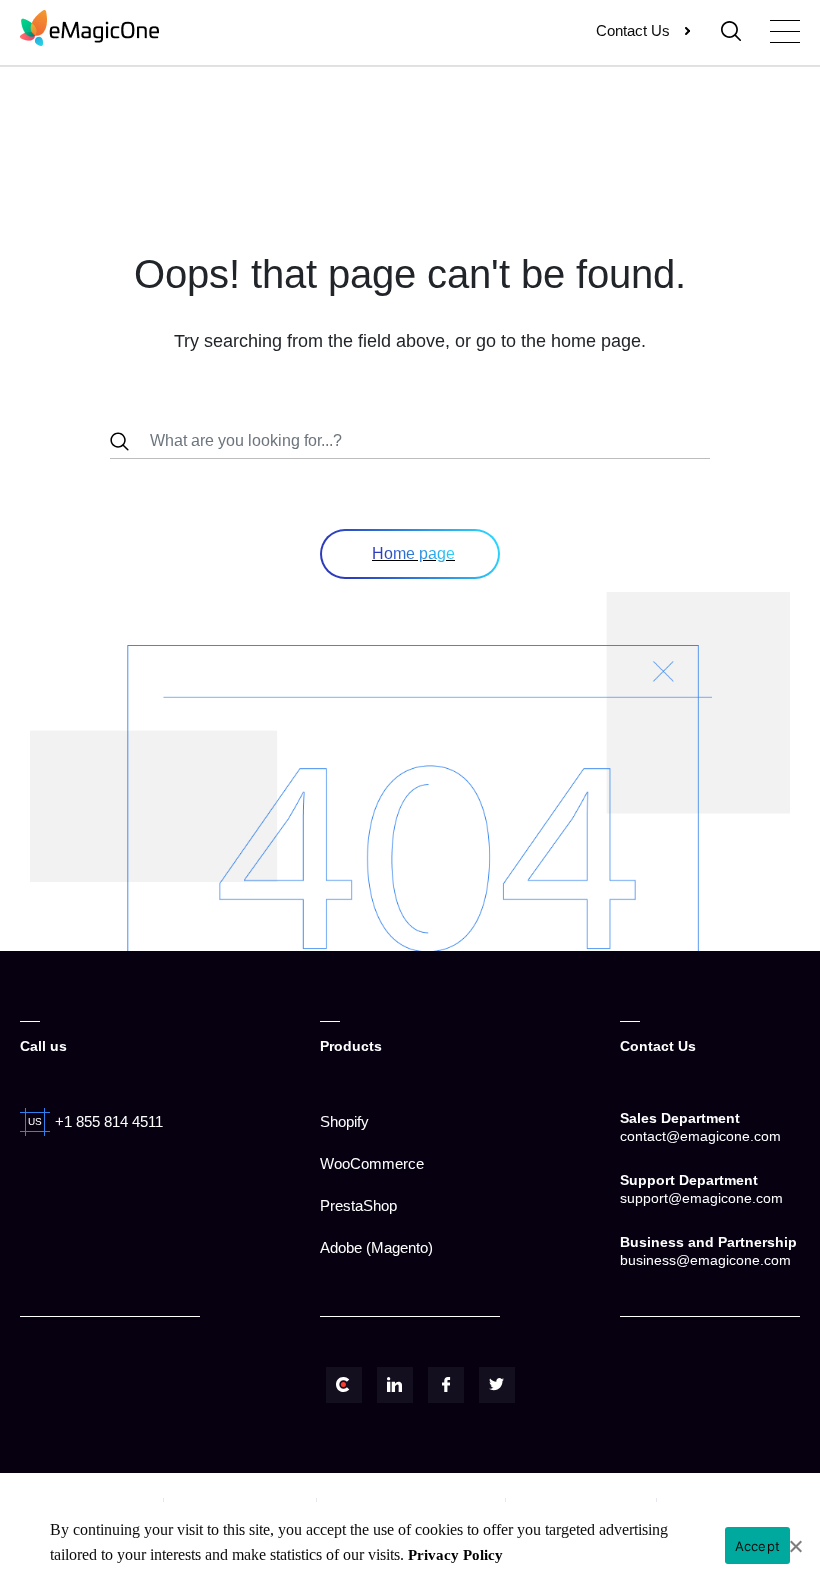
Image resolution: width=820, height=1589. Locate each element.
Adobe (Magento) (376, 1247)
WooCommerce (372, 1163)
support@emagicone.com (701, 1198)
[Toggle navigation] (785, 31)
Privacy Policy (455, 1555)
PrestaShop (358, 1205)
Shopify (344, 1121)
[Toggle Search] (731, 31)
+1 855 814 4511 (109, 1121)
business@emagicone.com (705, 1260)
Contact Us (633, 30)
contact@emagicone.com (700, 1136)
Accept (758, 1546)
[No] (795, 1546)
